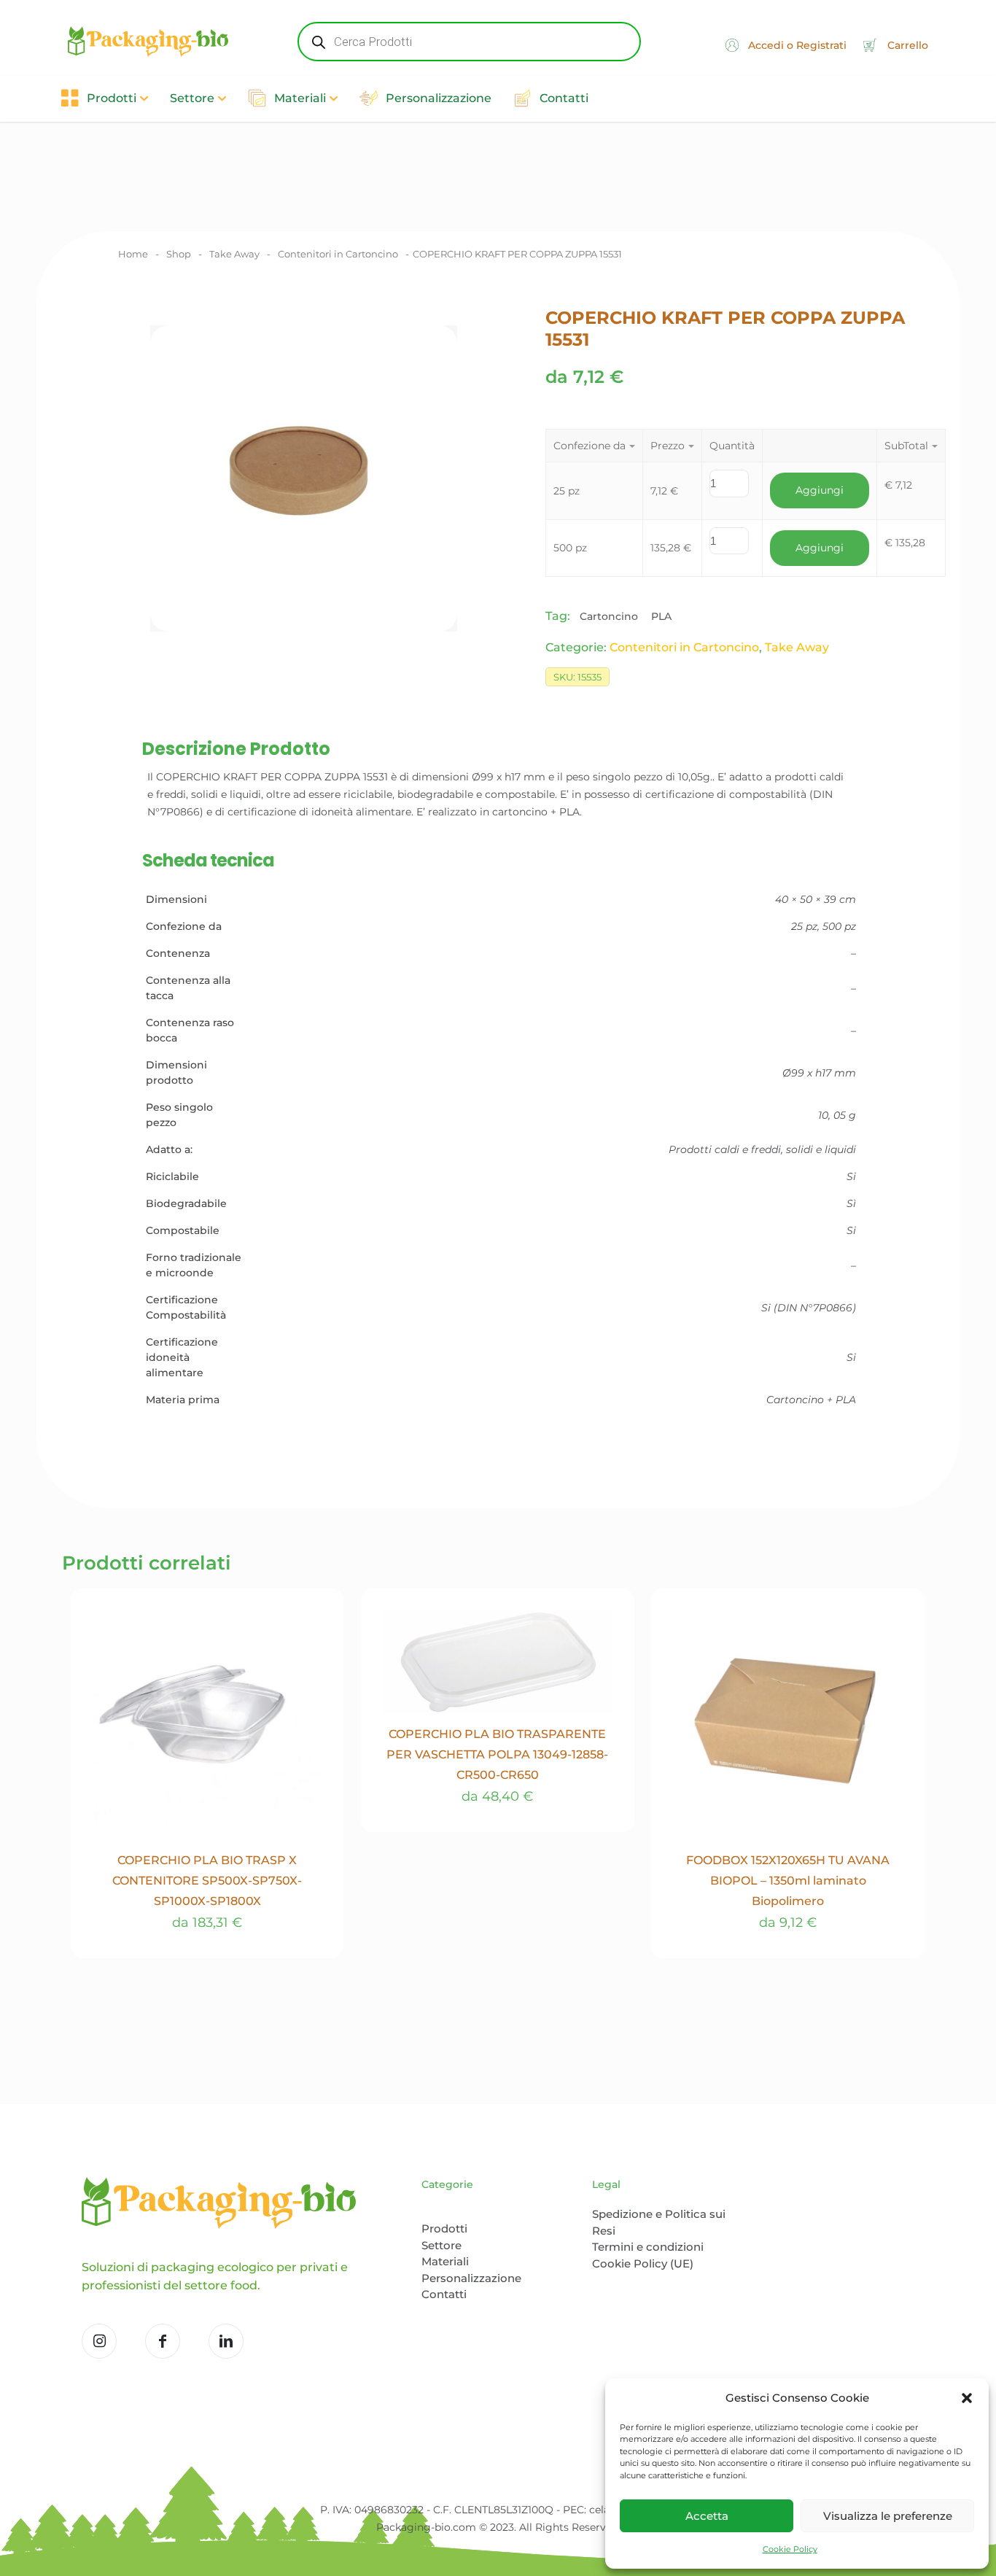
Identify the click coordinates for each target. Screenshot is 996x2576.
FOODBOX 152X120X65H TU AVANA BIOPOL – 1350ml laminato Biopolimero (788, 1881)
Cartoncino (609, 616)
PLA (661, 616)
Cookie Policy (790, 2549)
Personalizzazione (471, 2278)
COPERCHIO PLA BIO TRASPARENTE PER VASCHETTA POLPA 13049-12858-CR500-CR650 (497, 1754)
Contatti (444, 2294)
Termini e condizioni (648, 2247)
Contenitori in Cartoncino (338, 254)
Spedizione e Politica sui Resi (659, 2222)
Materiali (445, 2261)
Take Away (234, 254)
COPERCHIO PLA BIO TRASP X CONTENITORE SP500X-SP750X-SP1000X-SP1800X (207, 1881)
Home (133, 254)
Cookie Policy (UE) (643, 2263)
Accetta (707, 2516)
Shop (179, 254)
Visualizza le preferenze (888, 2516)
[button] (967, 2398)
